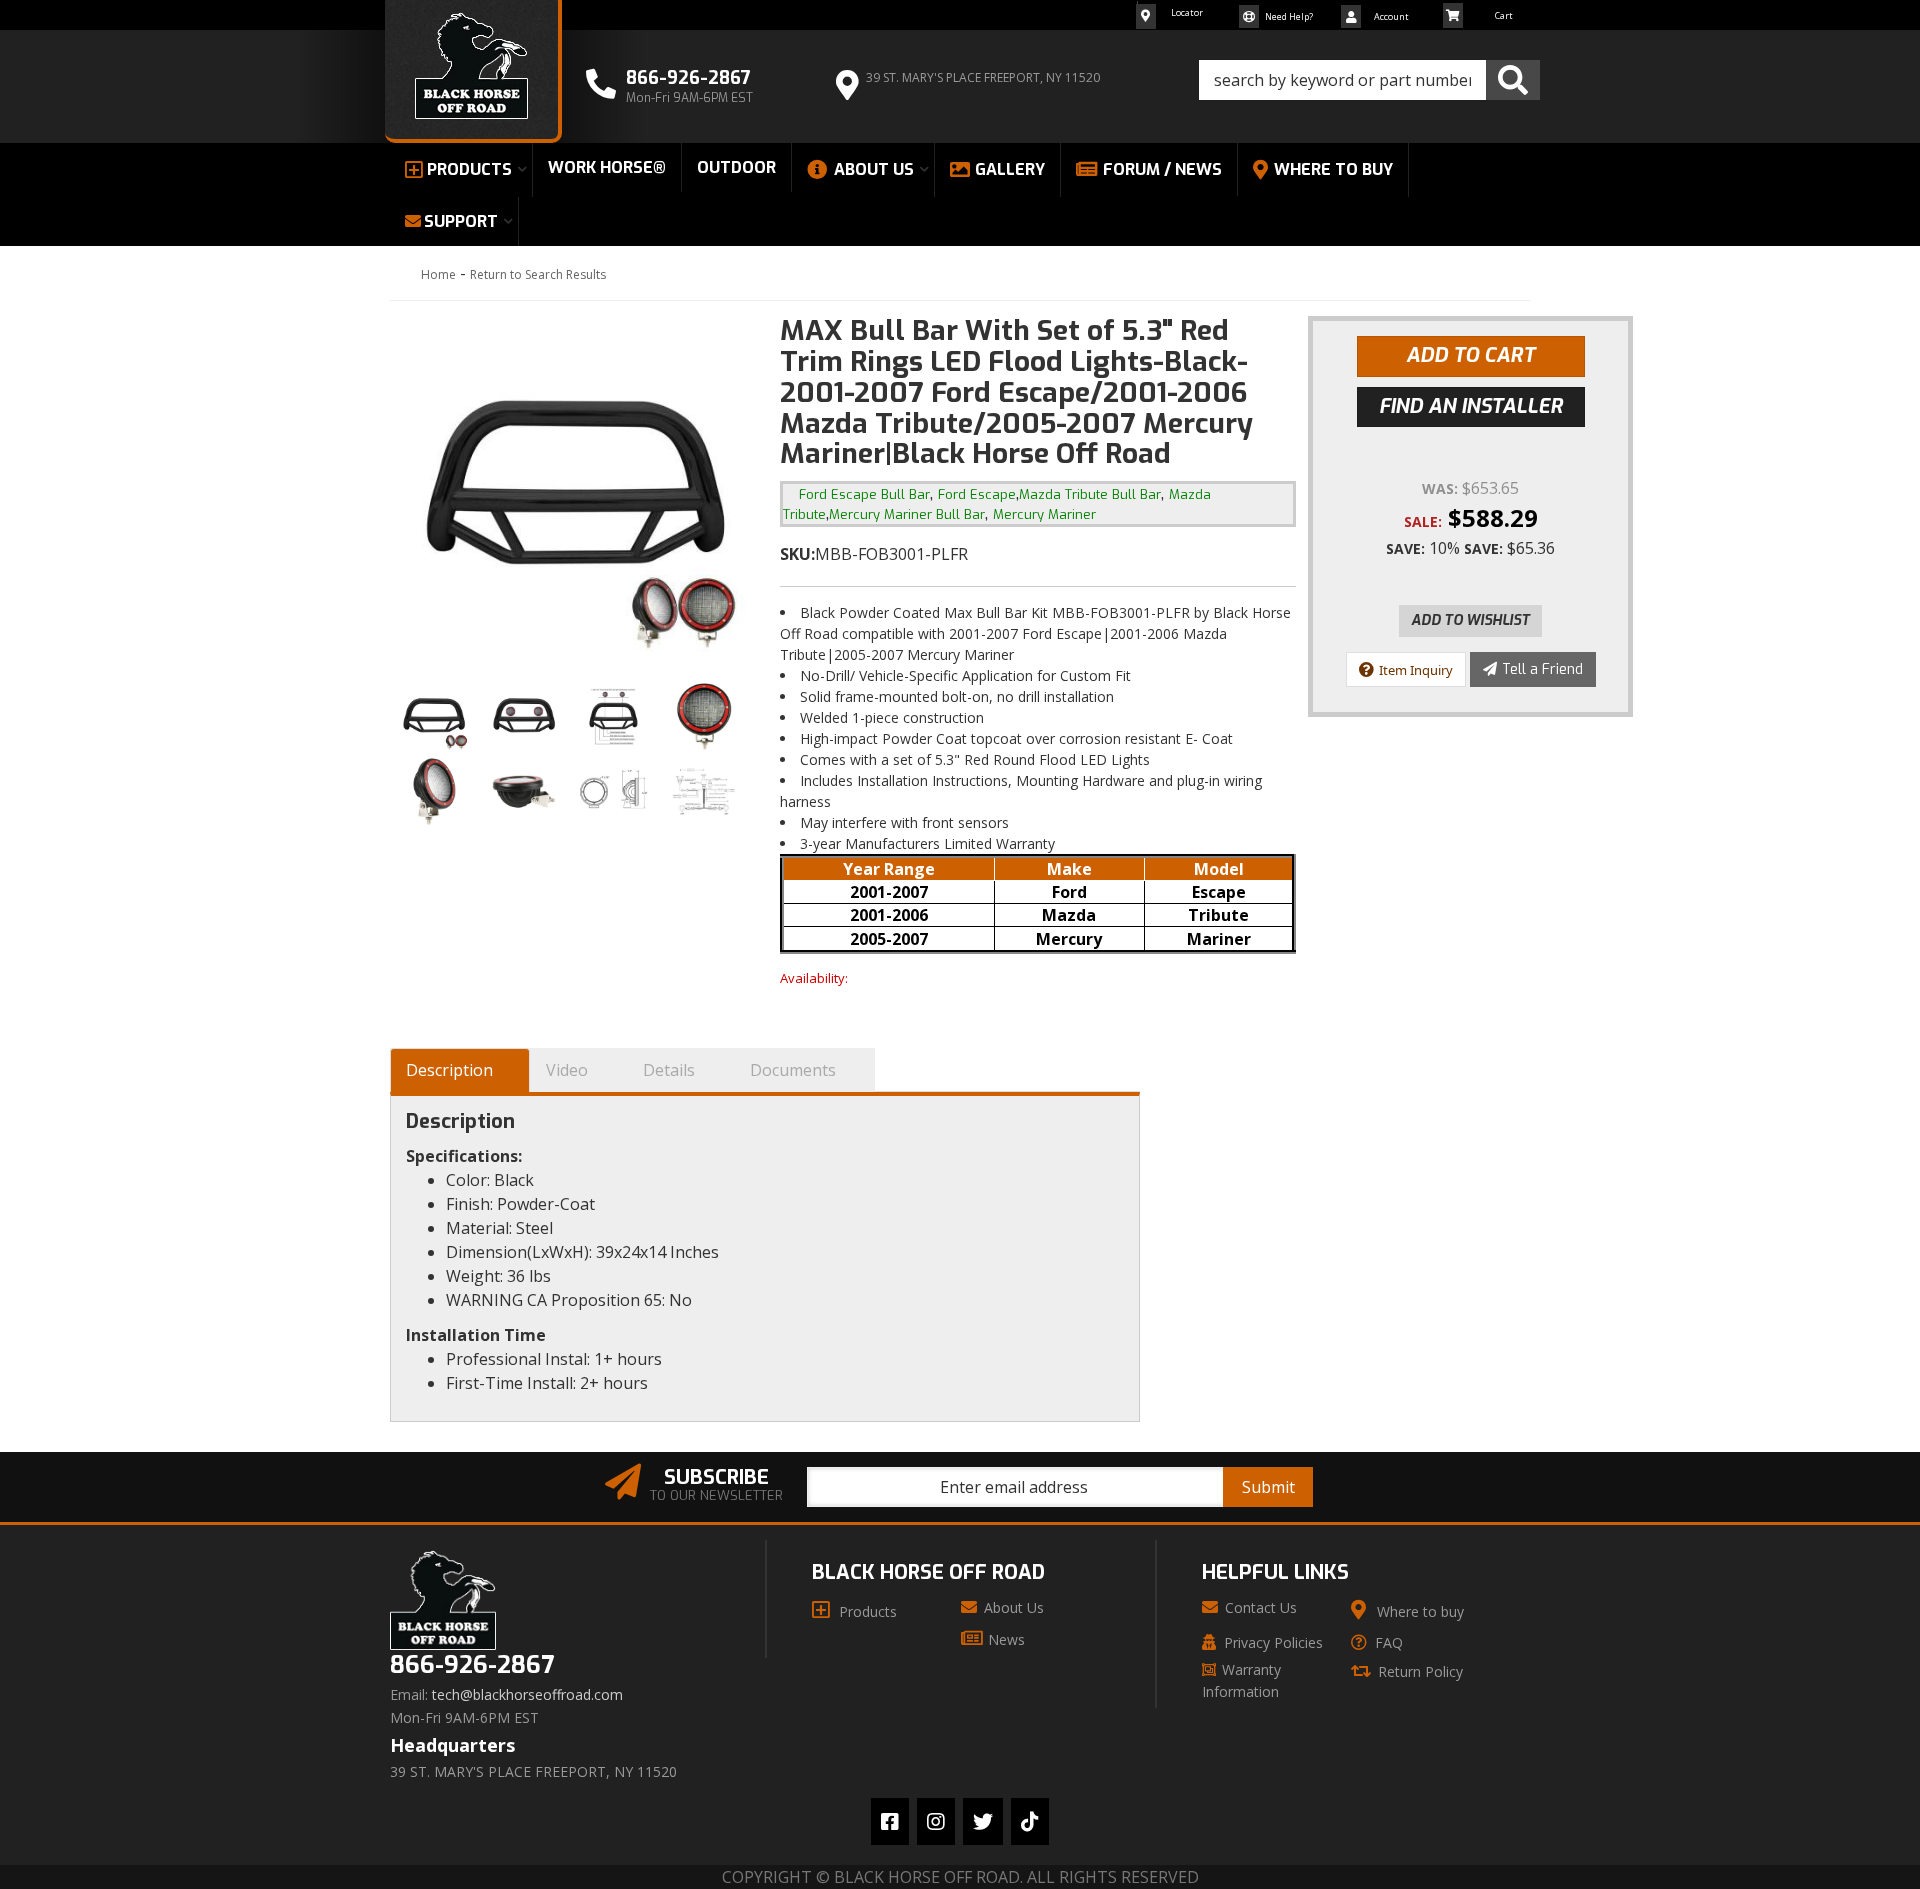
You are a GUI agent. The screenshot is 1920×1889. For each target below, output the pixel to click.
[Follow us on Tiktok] (1030, 1821)
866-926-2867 (472, 1665)
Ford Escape (977, 494)
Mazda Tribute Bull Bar (1090, 494)
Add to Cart (1470, 355)
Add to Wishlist (1470, 620)
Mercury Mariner (1044, 514)
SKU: (797, 554)
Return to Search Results (538, 274)
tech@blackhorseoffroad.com (527, 1695)
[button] (1369, 80)
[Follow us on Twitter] (983, 1821)
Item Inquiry (1416, 670)
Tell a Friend (1542, 669)
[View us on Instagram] (936, 1821)
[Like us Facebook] (890, 1821)
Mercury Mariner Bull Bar (907, 514)
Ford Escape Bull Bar (864, 494)
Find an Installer (1471, 406)
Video (567, 1070)
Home (438, 274)
